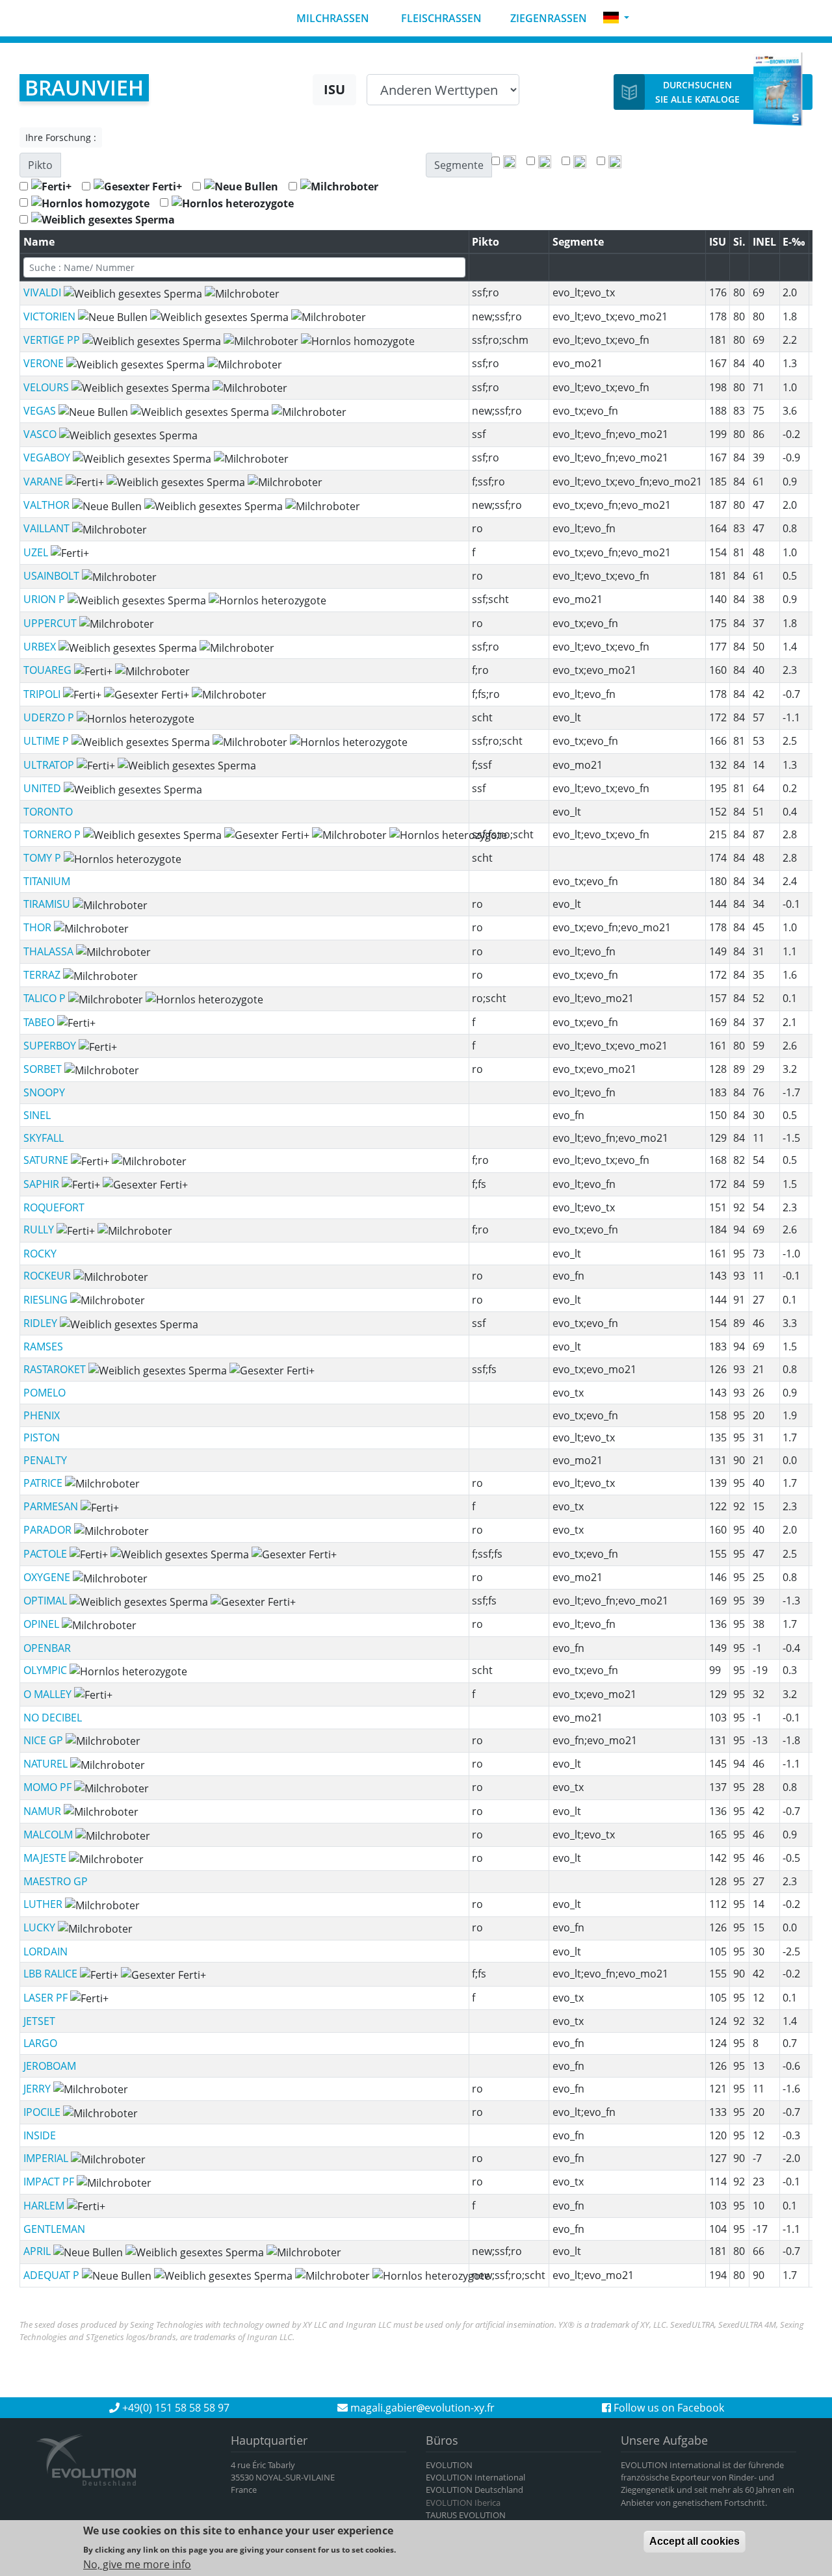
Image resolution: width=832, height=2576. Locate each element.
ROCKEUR (48, 1276)
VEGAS (41, 411)
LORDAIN (45, 1951)
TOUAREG (49, 670)
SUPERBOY (51, 1046)
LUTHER (44, 1904)
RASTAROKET (56, 1369)
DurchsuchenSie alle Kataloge (697, 92)
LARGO (40, 2043)
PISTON (42, 1437)
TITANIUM (47, 881)
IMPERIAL (47, 2158)
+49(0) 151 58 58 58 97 (175, 2408)
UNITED (44, 788)
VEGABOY (48, 457)
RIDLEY (42, 1323)
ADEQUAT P (53, 2275)
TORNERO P (53, 834)
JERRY (38, 2089)
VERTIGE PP (53, 340)
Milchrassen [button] (331, 18)
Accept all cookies (695, 2541)
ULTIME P (47, 741)
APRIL (38, 2251)
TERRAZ (43, 975)
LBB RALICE (52, 1974)
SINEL (37, 1115)
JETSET (39, 2021)
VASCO (41, 434)
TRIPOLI (43, 694)
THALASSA (50, 951)
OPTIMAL (46, 1601)
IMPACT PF (50, 2182)
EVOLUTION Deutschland (474, 2490)
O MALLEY (49, 1694)
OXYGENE (48, 1577)
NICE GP (45, 1740)
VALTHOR (48, 505)
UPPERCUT (51, 623)
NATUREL (47, 1764)
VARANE (45, 482)
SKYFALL (44, 1138)
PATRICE (44, 1483)
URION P (45, 599)
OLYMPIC (46, 1670)
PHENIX (42, 1415)
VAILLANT (48, 528)
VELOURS (47, 387)
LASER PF (47, 1998)
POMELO (45, 1393)
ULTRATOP (50, 765)
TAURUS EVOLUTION (466, 2515)
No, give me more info (137, 2564)
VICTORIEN (51, 316)
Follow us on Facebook (668, 2408)
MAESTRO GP (56, 1881)
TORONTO (48, 812)
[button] (616, 18)
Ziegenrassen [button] (547, 18)
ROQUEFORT (54, 1207)
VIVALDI (44, 292)
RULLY (40, 1230)
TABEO (40, 1022)
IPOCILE (43, 2112)
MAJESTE (46, 1858)
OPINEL (43, 1624)
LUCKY (41, 1927)
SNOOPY (44, 1092)
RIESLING (47, 1300)
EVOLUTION (449, 2465)
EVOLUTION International (475, 2477)
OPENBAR (47, 1648)
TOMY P (44, 858)
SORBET (44, 1069)
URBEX (41, 647)
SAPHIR (43, 1184)
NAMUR (44, 1811)
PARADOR (49, 1530)
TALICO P (46, 998)
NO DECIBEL (53, 1718)
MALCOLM (49, 1835)
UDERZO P (50, 717)
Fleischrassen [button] (440, 18)
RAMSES (43, 1346)
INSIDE (40, 2135)
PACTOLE (46, 1554)
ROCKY (40, 1254)
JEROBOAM (50, 2066)
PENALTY (45, 1460)
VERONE (45, 363)
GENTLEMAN (54, 2229)
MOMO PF (49, 1787)
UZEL (37, 552)
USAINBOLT (53, 576)
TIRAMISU (48, 904)
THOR (39, 927)
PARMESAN (52, 1506)
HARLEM (45, 2206)
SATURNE (47, 1160)
